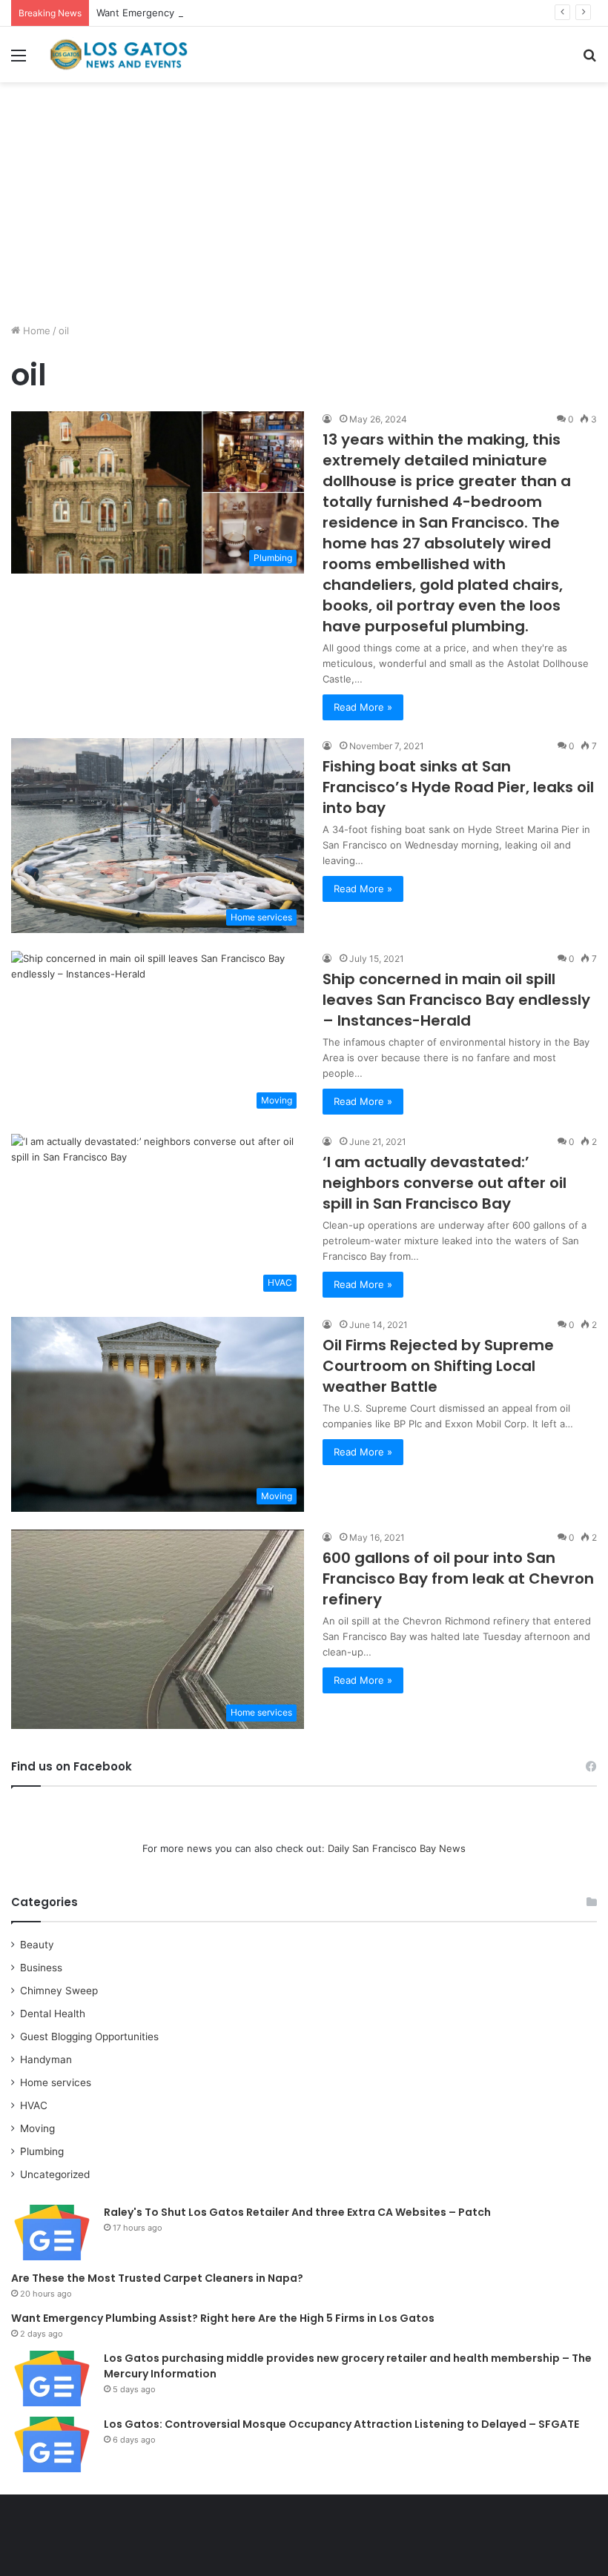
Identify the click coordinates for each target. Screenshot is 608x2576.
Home (35, 331)
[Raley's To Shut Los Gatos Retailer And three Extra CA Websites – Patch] (52, 2233)
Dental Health (53, 2014)
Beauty (37, 1945)
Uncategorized (55, 2174)
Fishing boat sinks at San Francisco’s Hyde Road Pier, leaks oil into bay (458, 787)
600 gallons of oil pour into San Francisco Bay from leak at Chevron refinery (458, 1579)
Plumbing (42, 2151)
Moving (37, 2128)
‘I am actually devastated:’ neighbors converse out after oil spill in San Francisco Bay (445, 1183)
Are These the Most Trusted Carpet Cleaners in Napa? (157, 2278)
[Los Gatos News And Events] (119, 54)
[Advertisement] (304, 208)
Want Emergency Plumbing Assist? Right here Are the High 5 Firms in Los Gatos (282, 13)
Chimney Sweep (59, 1991)
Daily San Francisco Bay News (397, 1848)
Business (41, 1968)
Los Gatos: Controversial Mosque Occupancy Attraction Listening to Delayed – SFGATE (341, 2424)
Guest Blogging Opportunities (89, 2036)
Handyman (46, 2059)
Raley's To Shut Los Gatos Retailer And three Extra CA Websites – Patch (297, 2212)
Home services (56, 2082)
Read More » (363, 707)
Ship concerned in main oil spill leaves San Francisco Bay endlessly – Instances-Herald (456, 1000)
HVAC (34, 2105)
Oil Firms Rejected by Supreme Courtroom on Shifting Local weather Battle (438, 1366)
